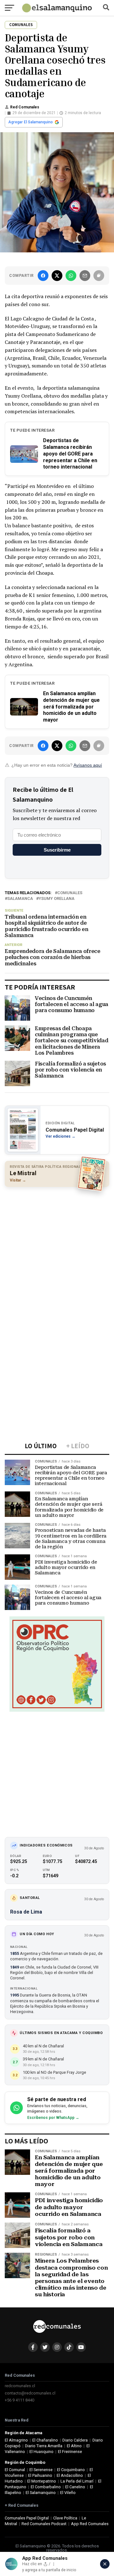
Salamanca (20, 899)
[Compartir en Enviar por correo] (85, 276)
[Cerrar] (105, 2564)
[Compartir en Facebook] (43, 276)
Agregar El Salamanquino (31, 122)
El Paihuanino (40, 2475)
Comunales (70, 893)
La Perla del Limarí (77, 2481)
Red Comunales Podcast (44, 2524)
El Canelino (75, 2487)
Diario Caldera (75, 2440)
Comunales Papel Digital (27, 2518)
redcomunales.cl (20, 2386)
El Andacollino (70, 2475)
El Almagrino (16, 2440)
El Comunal (15, 2470)
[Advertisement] (57, 1250)
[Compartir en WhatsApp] (71, 276)
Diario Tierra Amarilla (44, 2446)
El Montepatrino (42, 2481)
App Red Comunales (90, 2524)
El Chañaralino (45, 2440)
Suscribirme (57, 850)
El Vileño (68, 2493)
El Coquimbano (71, 2470)
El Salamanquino (41, 2493)
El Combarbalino (46, 2487)
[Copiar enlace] (99, 276)
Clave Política (65, 2518)
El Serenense (41, 2470)
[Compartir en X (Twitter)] (57, 276)
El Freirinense (70, 2452)
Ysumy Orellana (57, 899)
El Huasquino (41, 2452)
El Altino (74, 2446)
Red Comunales (25, 107)
